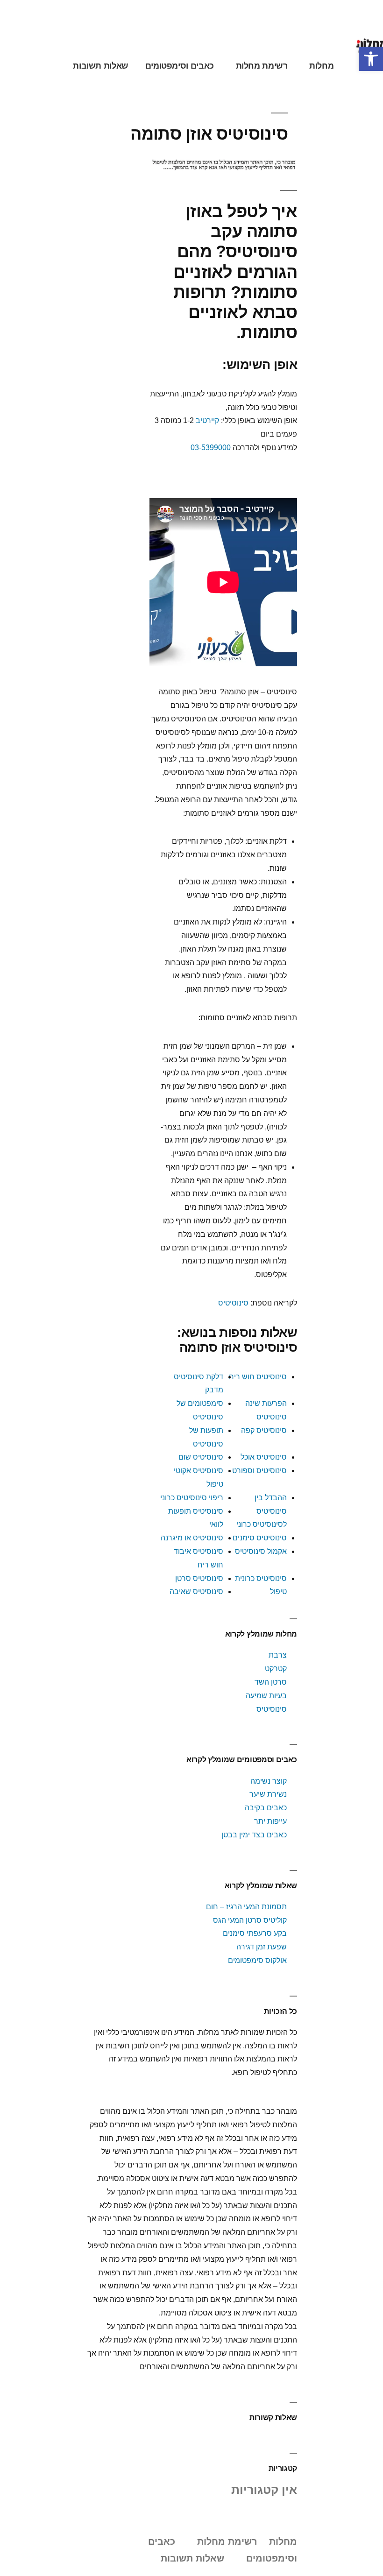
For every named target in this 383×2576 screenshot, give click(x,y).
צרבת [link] (278, 1655)
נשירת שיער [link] (268, 1794)
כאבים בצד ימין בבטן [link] (254, 1835)
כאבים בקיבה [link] (266, 1808)
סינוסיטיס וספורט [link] (259, 1471)
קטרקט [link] (276, 1669)
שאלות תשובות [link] (101, 66)
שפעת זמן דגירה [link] (262, 1947)
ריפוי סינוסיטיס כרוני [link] (192, 1498)
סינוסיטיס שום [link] (201, 1457)
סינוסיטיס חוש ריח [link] (258, 1377)
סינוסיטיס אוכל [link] (264, 1457)
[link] (371, 59)
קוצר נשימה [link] (269, 1781)
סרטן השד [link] (271, 1682)
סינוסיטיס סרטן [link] (199, 1578)
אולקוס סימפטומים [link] (257, 1960)
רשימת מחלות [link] (262, 66)
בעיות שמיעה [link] (266, 1696)
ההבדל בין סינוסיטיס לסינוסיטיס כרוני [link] (262, 1511)
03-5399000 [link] (211, 448)
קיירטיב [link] (207, 420)
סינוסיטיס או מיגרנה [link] (192, 1538)
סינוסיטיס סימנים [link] (260, 1538)
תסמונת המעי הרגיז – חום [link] (246, 1907)
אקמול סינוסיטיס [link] (261, 1551)
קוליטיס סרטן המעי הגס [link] (250, 1920)
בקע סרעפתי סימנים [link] (255, 1933)
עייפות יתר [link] (270, 1821)
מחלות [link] (321, 66)
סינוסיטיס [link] (233, 1303)
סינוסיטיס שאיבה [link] (196, 1591)
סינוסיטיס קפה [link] (264, 1430)
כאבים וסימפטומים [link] (180, 66)
